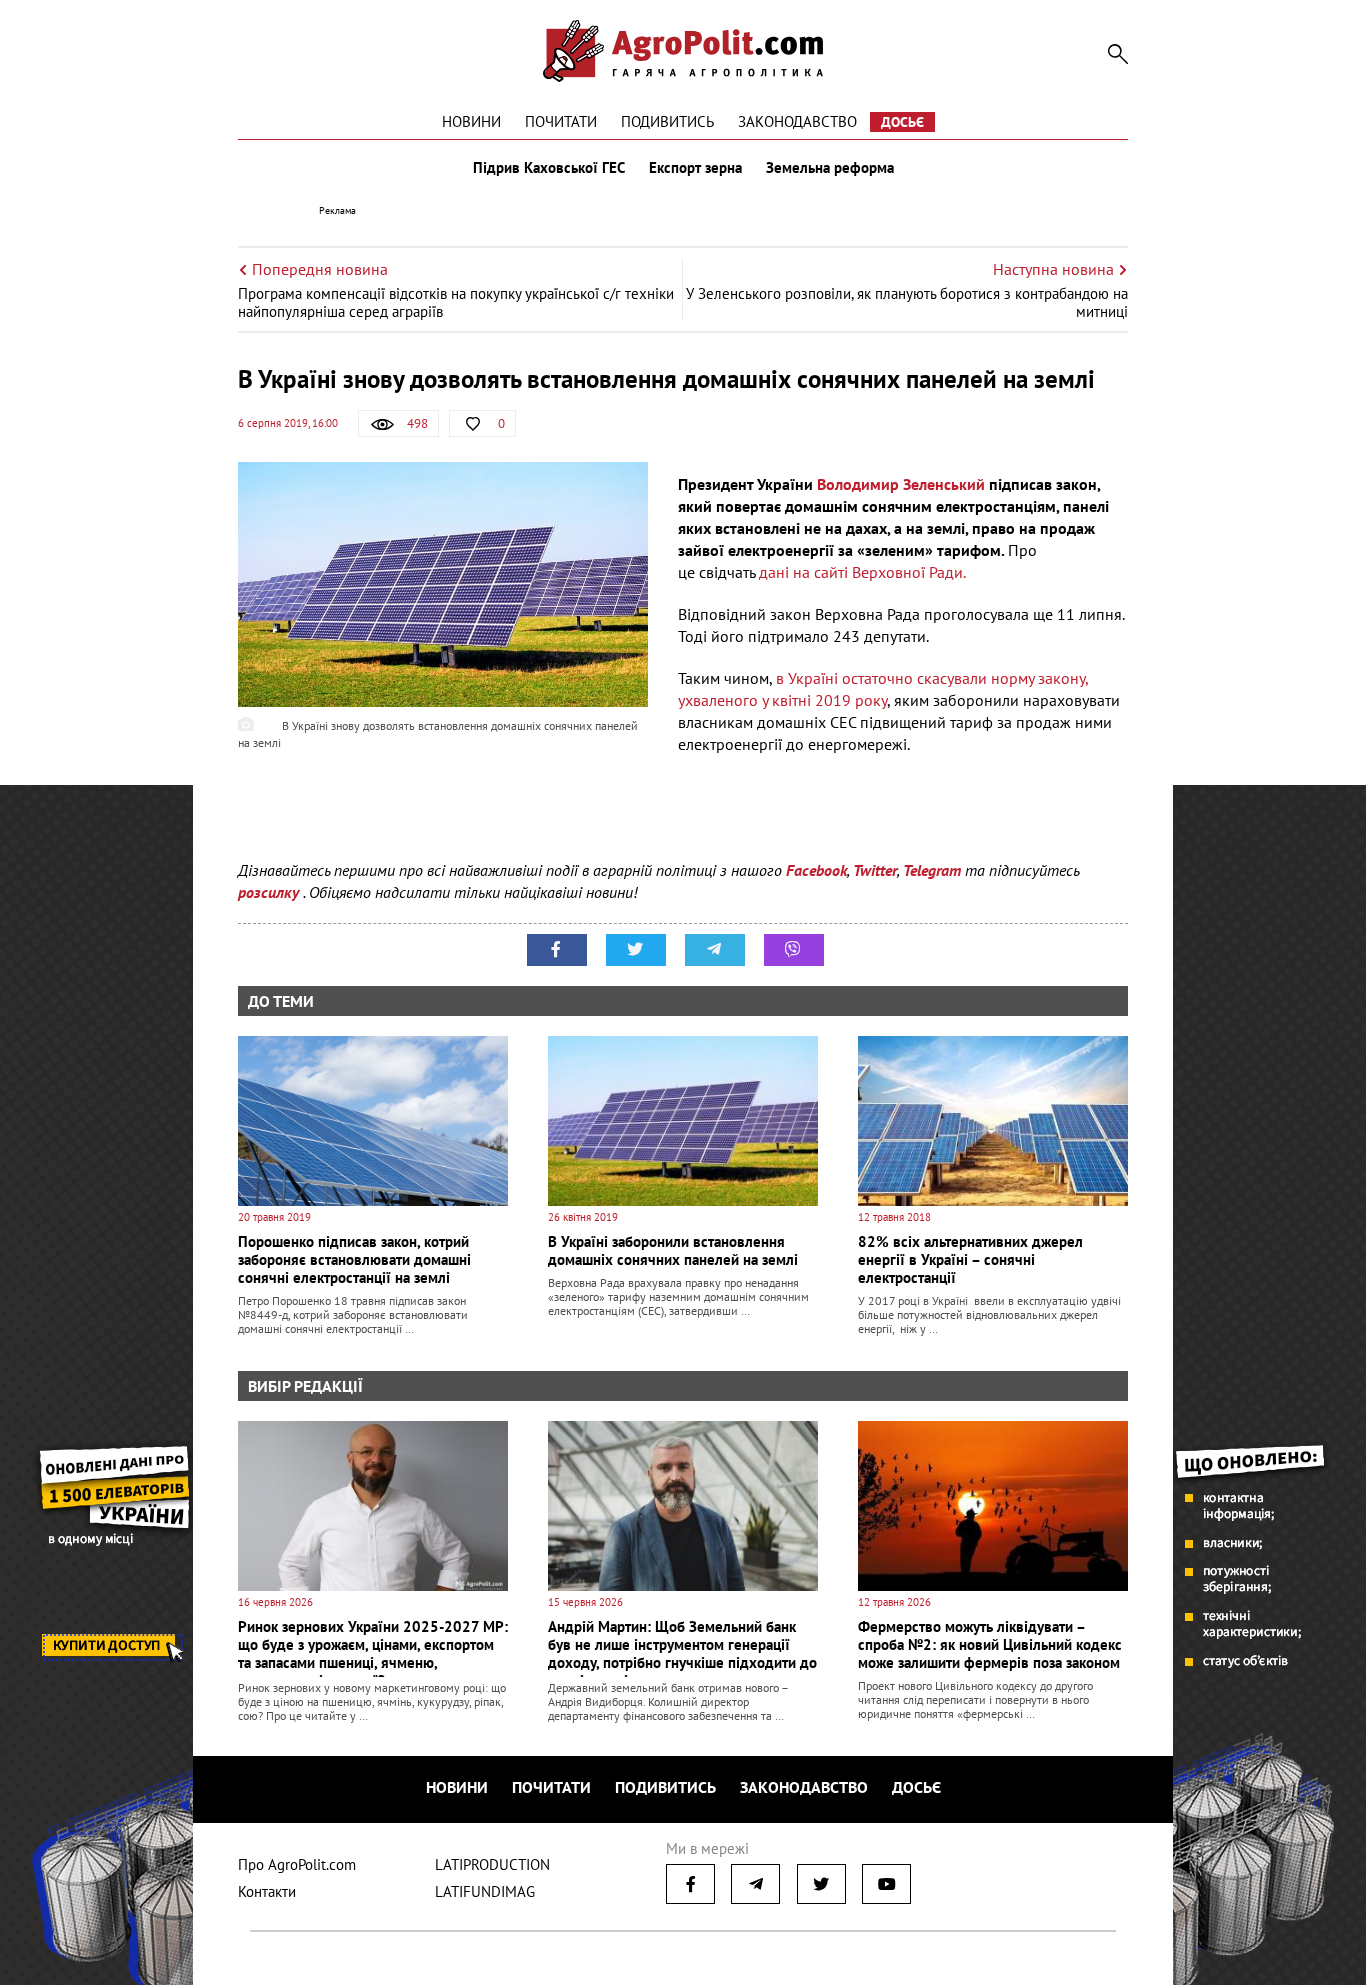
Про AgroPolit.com (297, 1864)
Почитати (561, 121)
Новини (471, 121)
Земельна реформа (830, 168)
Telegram (932, 870)
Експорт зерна (695, 168)
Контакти (267, 1891)
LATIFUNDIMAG (485, 1891)
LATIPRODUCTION (492, 1864)
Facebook (816, 870)
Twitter (875, 870)
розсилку (270, 892)
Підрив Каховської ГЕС (549, 168)
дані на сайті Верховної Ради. (860, 572)
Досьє (902, 122)
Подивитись (667, 121)
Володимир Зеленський (901, 484)
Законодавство (797, 121)
